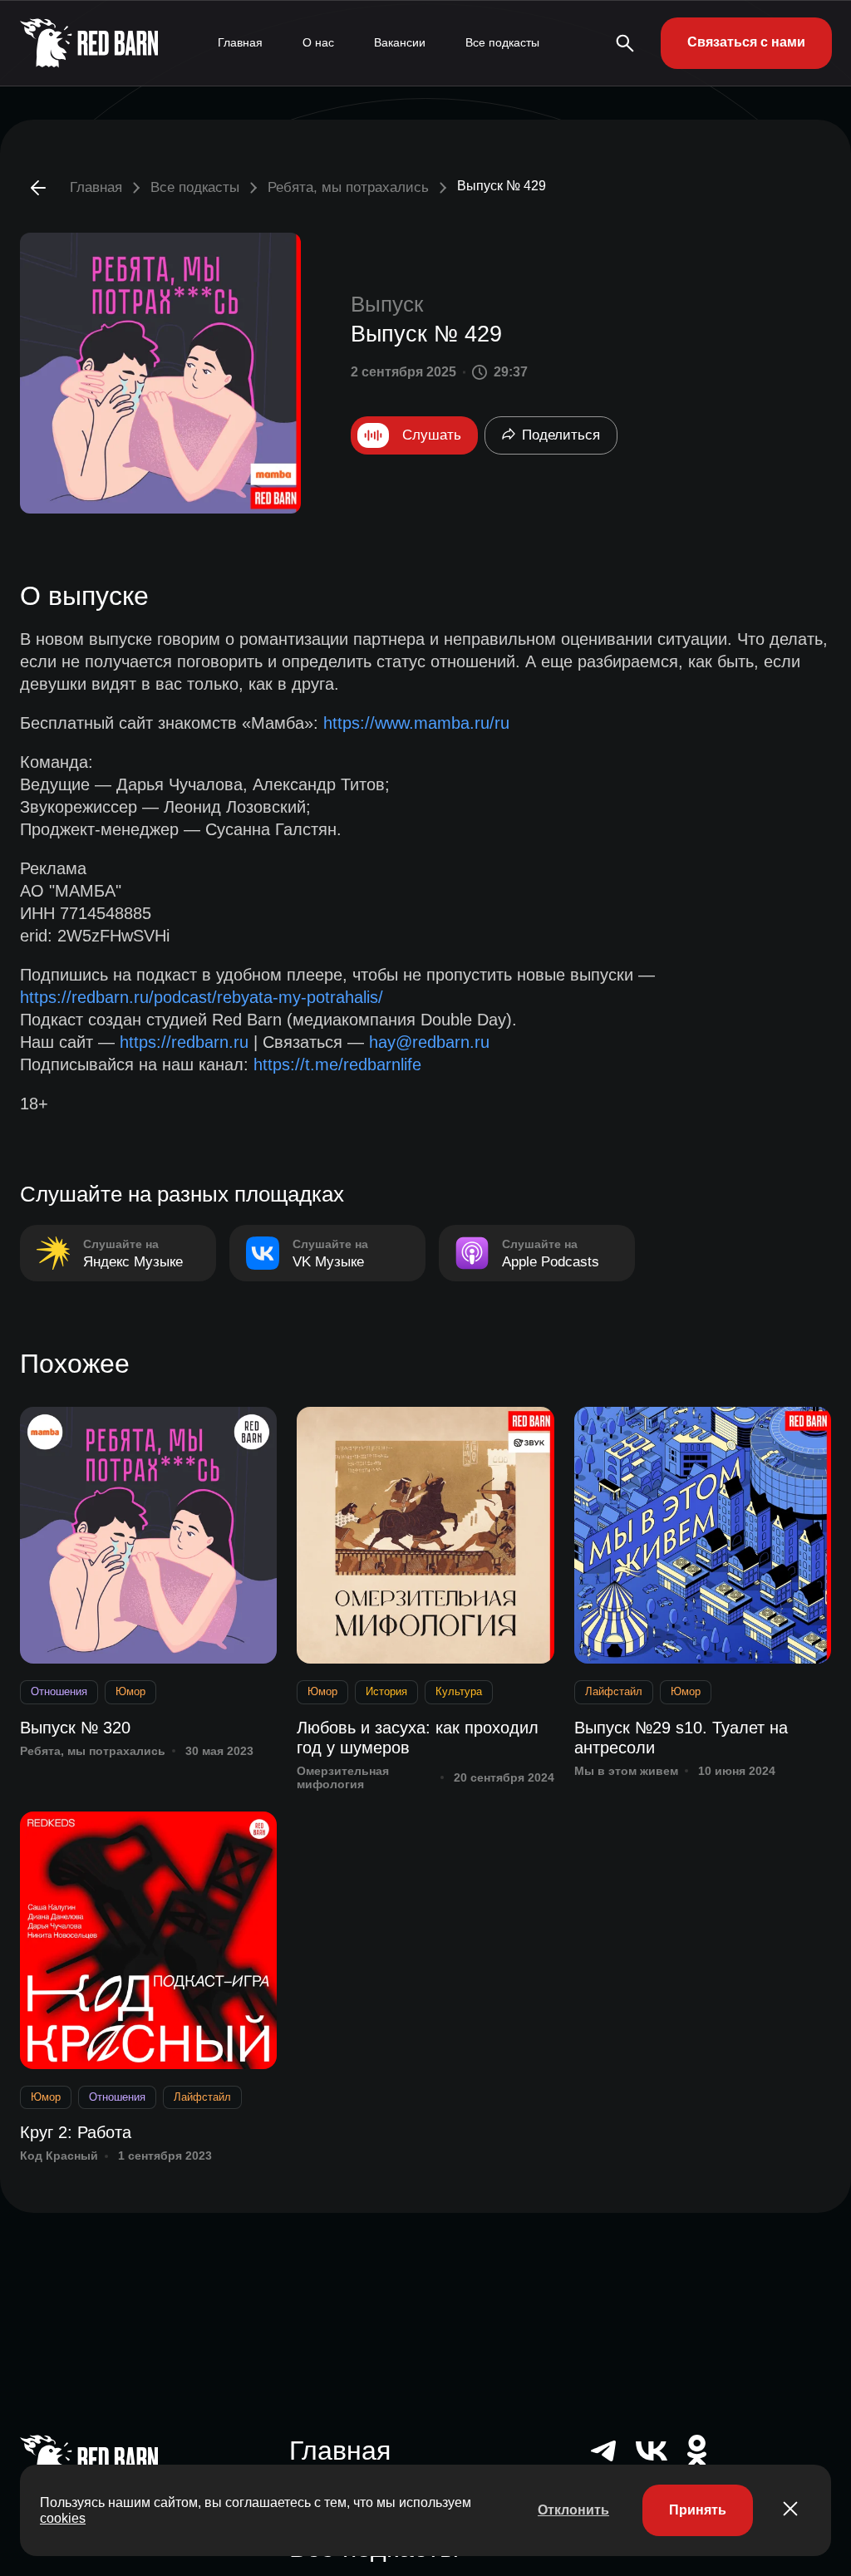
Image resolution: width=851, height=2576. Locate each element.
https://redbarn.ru (184, 1042)
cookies (63, 2518)
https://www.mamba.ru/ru (416, 723)
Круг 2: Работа (76, 2132)
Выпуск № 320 (75, 1728)
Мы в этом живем (626, 1771)
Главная (240, 42)
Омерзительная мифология (343, 1778)
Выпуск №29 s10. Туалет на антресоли (681, 1738)
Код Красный (59, 2156)
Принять (698, 2510)
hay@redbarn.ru (429, 1042)
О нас (318, 42)
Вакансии (400, 42)
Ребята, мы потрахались (348, 187)
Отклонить (573, 2510)
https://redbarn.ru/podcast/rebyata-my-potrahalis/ (202, 997)
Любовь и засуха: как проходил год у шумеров (418, 1738)
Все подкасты (502, 42)
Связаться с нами (746, 42)
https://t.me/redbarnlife (337, 1064)
